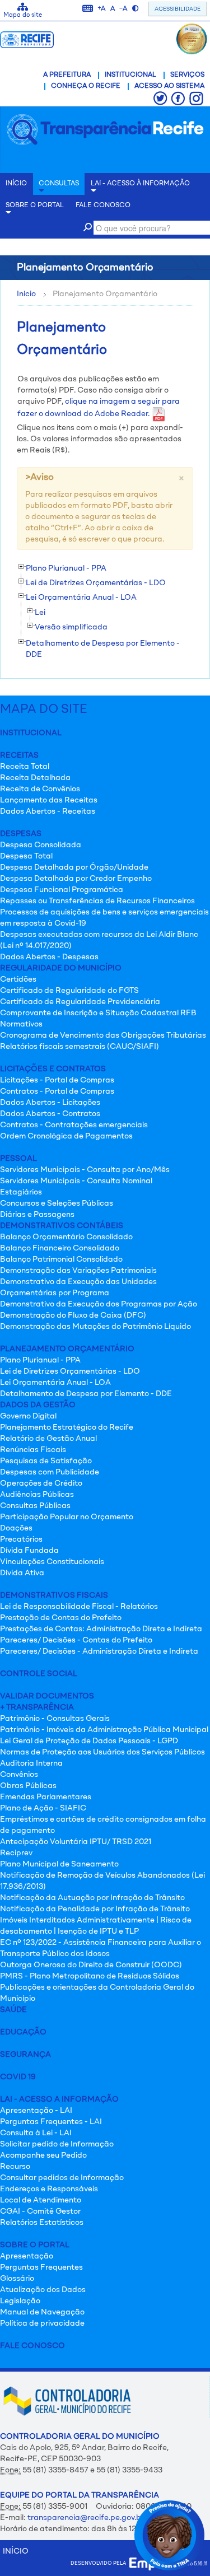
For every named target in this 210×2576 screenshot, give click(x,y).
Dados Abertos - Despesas (49, 957)
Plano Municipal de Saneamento (59, 1864)
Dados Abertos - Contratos (50, 1114)
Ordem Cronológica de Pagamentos (66, 1136)
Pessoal (18, 1159)
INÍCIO (16, 184)
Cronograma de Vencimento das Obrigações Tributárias (103, 1035)
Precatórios (21, 1539)
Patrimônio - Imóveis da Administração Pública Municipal (104, 1730)
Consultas (59, 184)
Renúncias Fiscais (33, 1450)
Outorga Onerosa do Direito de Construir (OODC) (91, 1965)
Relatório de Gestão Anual (48, 1439)
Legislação (20, 2301)
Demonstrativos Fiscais (54, 1595)
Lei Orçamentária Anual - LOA (55, 1383)
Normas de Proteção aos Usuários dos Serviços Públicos (102, 1752)
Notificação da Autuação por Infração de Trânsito (92, 1898)
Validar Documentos (47, 1696)
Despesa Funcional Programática (62, 890)
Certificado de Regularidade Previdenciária (80, 1002)
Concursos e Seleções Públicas (57, 1203)
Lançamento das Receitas (49, 800)
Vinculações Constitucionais (52, 1562)
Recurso (15, 2167)
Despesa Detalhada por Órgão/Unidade (74, 867)
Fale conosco (103, 206)
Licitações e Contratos (53, 1069)
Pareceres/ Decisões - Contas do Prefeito (76, 1640)
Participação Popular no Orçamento (67, 1517)
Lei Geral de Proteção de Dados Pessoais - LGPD (89, 1741)
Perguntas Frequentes (41, 2267)
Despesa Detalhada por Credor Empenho (76, 879)
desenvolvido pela (100, 2563)
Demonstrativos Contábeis (62, 1226)
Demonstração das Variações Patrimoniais (78, 1271)
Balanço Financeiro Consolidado (60, 1248)
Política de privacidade (42, 2323)
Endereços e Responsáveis (49, 2189)
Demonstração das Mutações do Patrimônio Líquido (95, 1327)
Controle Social (39, 1674)
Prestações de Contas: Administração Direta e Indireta (101, 1629)
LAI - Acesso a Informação (59, 2099)
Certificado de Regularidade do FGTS (69, 991)
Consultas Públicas (35, 1506)
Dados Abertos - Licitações (50, 1103)
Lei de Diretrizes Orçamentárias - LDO (70, 1371)
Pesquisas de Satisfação (46, 1461)
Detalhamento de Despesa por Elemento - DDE (86, 1394)
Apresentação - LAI (36, 2111)
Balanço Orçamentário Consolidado (66, 1237)
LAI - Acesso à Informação (140, 184)
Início (26, 294)
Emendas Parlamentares (46, 1797)
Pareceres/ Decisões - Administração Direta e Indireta (99, 1651)
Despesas (21, 834)
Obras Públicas (28, 1786)
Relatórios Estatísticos (42, 2223)
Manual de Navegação (42, 2312)
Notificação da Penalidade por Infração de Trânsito (95, 1909)
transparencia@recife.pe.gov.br (86, 2518)
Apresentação (27, 2256)
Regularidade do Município (61, 968)
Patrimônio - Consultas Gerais (55, 1719)
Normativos (21, 1024)
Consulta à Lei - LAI (36, 2133)
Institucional (130, 75)
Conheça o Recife (86, 86)
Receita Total (25, 767)
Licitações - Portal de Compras (57, 1080)
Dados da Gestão (38, 1405)
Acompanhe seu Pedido (43, 2155)
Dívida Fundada (29, 1551)
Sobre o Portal (35, 206)
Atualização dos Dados (43, 2290)
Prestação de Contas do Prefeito (61, 1618)
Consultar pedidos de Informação (62, 2178)
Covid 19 (18, 2077)
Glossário (17, 2279)
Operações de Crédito (41, 1483)
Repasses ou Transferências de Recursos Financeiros (97, 901)
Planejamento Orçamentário (67, 1349)
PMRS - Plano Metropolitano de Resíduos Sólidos (90, 1976)
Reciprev (16, 1853)
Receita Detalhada (35, 778)
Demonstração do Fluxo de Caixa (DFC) (73, 1315)
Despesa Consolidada (41, 845)
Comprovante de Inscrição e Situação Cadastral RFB (98, 1013)
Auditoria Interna (31, 1763)
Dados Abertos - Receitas (48, 811)
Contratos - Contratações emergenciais (74, 1125)
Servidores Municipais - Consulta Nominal (76, 1181)
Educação (23, 2032)
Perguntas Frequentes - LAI (51, 2122)
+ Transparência (37, 1707)
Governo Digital (28, 1416)
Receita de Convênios (40, 789)
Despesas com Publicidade (50, 1472)
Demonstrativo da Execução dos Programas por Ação (99, 1304)
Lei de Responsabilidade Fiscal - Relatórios (79, 1607)
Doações (16, 1528)
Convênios (19, 1775)
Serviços (187, 75)
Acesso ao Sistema (169, 86)
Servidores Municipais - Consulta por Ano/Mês (85, 1170)
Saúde (13, 2010)
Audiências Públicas (37, 1495)
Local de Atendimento (41, 2200)
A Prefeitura (67, 75)
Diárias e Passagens (37, 1215)
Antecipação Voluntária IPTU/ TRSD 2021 (76, 1842)
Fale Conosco (32, 2346)
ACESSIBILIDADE (178, 9)
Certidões (18, 979)
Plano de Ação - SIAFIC (43, 1808)
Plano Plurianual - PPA (40, 1360)
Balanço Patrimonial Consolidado (61, 1259)
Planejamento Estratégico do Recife (67, 1427)
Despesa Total (26, 856)
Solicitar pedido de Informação (57, 2144)
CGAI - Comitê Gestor (40, 2211)
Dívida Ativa (22, 1573)
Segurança (25, 2055)
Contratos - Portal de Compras (57, 1091)
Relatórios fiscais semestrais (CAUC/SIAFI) (80, 1047)
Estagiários (21, 1192)
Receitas (19, 755)
